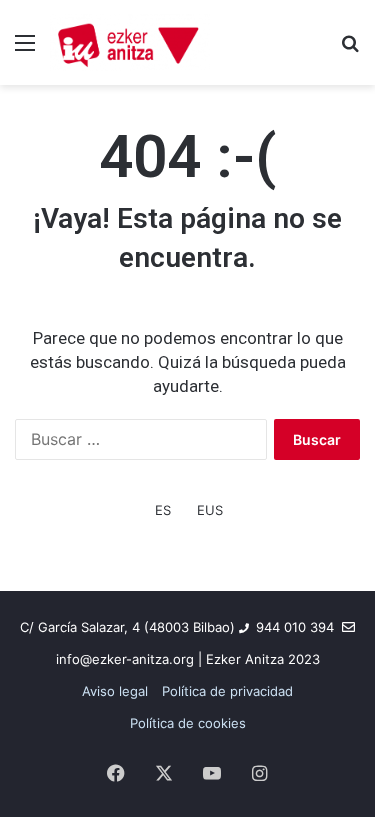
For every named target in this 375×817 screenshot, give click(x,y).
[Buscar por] (350, 49)
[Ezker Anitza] (130, 42)
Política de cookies (188, 723)
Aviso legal (115, 691)
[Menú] (25, 49)
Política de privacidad (227, 691)
